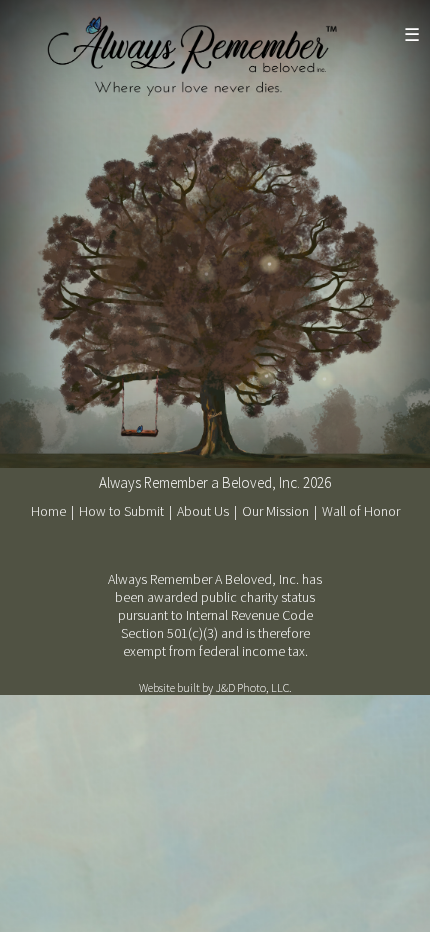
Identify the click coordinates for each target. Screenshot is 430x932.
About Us (204, 511)
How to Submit (123, 511)
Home (50, 511)
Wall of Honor (361, 511)
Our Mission (277, 511)
